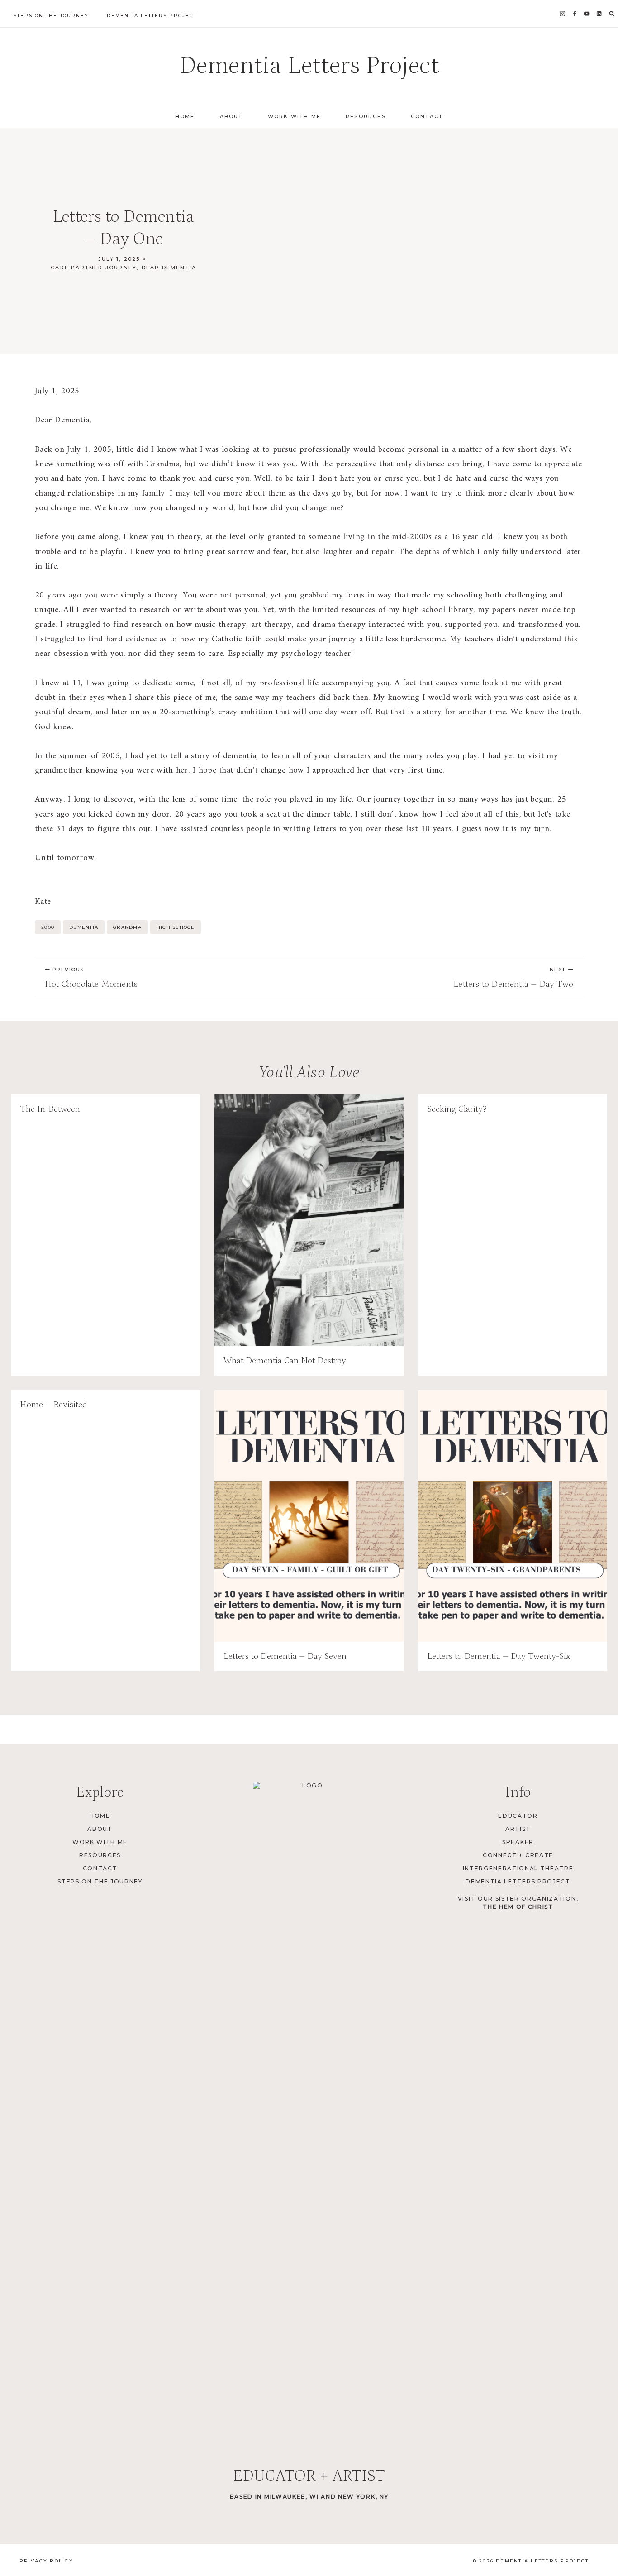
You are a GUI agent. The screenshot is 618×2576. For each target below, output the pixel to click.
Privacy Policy (46, 2561)
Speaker (518, 1842)
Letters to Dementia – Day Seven (285, 1656)
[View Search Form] (612, 14)
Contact (427, 116)
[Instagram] (563, 14)
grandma (127, 927)
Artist (518, 1829)
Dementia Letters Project (152, 16)
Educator (518, 1816)
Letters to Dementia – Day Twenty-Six (499, 1656)
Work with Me (294, 116)
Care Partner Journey (94, 268)
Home (185, 116)
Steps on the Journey (51, 16)
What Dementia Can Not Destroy (285, 1361)
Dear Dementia (169, 268)
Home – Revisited (54, 1405)
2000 (48, 927)
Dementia (84, 927)
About (231, 116)
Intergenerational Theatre (518, 1868)
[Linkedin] (599, 14)
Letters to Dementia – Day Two (513, 978)
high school (176, 927)
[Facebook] (575, 14)
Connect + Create (518, 1855)
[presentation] (309, 1220)
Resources (366, 116)
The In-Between (50, 1109)
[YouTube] (587, 14)
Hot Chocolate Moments (91, 978)
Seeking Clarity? (457, 1109)
